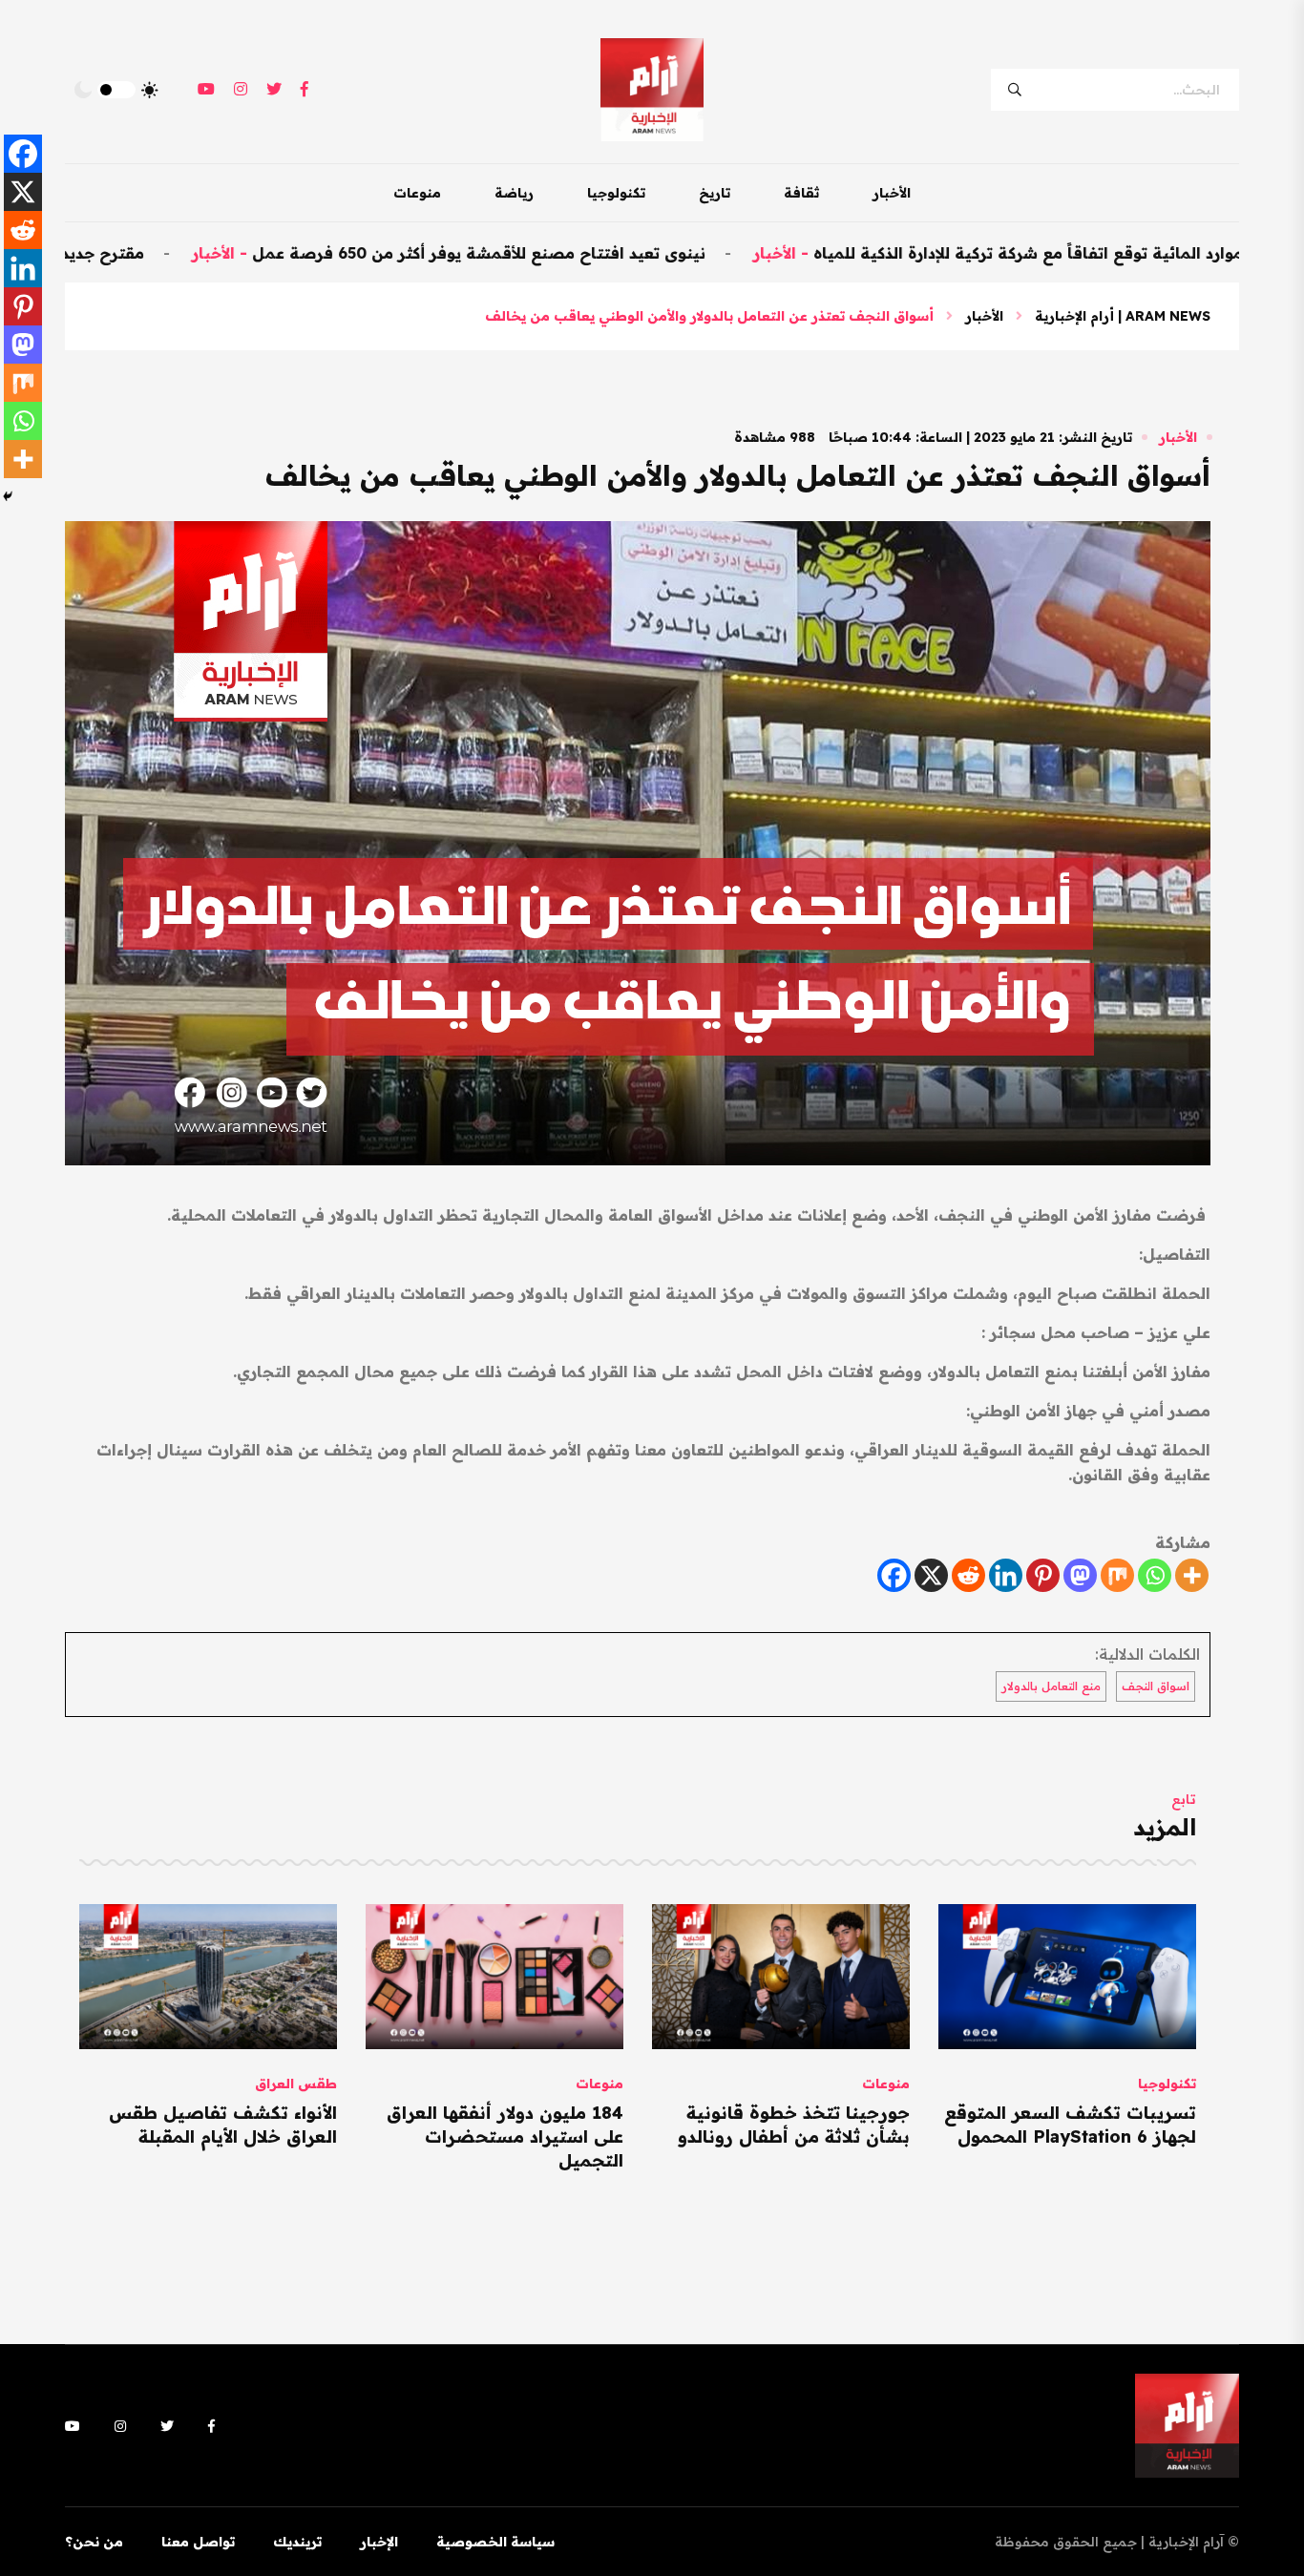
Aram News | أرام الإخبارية (1123, 316)
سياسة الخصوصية (495, 2542)
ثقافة (801, 193)
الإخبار (379, 2542)
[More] (1192, 1575)
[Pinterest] (1043, 1575)
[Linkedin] (1006, 1575)
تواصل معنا (198, 2542)
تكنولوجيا (616, 193)
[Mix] (1117, 1575)
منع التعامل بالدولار (1051, 1686)
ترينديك (297, 2542)
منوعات (417, 193)
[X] (931, 1575)
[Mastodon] (1080, 1575)
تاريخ (715, 193)
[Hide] (8, 496)
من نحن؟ (94, 2542)
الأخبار (892, 193)
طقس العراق (296, 2084)
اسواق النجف (1156, 1686)
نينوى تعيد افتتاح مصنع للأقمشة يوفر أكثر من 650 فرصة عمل (580, 253)
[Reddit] (968, 1575)
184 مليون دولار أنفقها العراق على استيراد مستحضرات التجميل (505, 2136)
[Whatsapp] (1155, 1575)
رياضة (514, 193)
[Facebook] (894, 1575)
